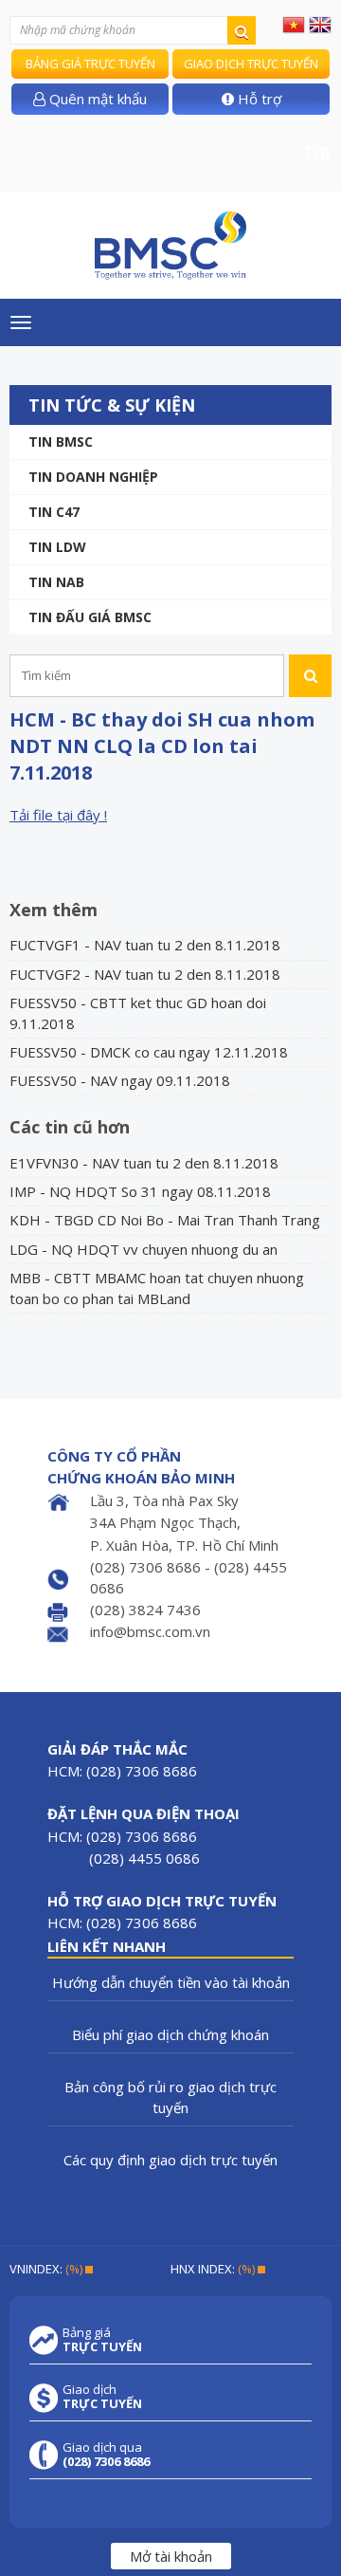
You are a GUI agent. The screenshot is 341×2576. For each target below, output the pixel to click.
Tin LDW (57, 547)
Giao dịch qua (106, 2455)
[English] (320, 24)
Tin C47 (54, 512)
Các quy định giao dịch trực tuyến (170, 2160)
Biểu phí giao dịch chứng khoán (170, 2034)
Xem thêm (54, 910)
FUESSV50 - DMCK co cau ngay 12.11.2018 (149, 1052)
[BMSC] (170, 245)
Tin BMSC (61, 442)
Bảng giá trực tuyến (90, 64)
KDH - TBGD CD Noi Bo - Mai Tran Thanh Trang (165, 1220)
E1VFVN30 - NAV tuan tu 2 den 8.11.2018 (144, 1163)
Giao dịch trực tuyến (251, 64)
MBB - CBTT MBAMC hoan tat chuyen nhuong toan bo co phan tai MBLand (157, 1288)
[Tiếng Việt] (294, 24)
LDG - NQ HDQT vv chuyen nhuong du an (144, 1249)
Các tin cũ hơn (70, 1127)
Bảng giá (102, 2340)
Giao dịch (102, 2397)
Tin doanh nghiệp (93, 477)
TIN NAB (56, 582)
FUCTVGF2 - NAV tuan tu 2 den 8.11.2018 (145, 974)
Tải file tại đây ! (58, 815)
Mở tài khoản (171, 2556)
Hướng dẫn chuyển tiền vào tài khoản (171, 1982)
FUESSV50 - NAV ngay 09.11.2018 (120, 1080)
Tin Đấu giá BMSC (90, 617)
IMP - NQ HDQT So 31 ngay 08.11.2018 (140, 1191)
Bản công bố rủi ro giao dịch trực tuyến (170, 2097)
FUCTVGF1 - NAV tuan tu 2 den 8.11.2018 (145, 945)
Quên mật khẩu (96, 99)
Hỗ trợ (258, 99)
